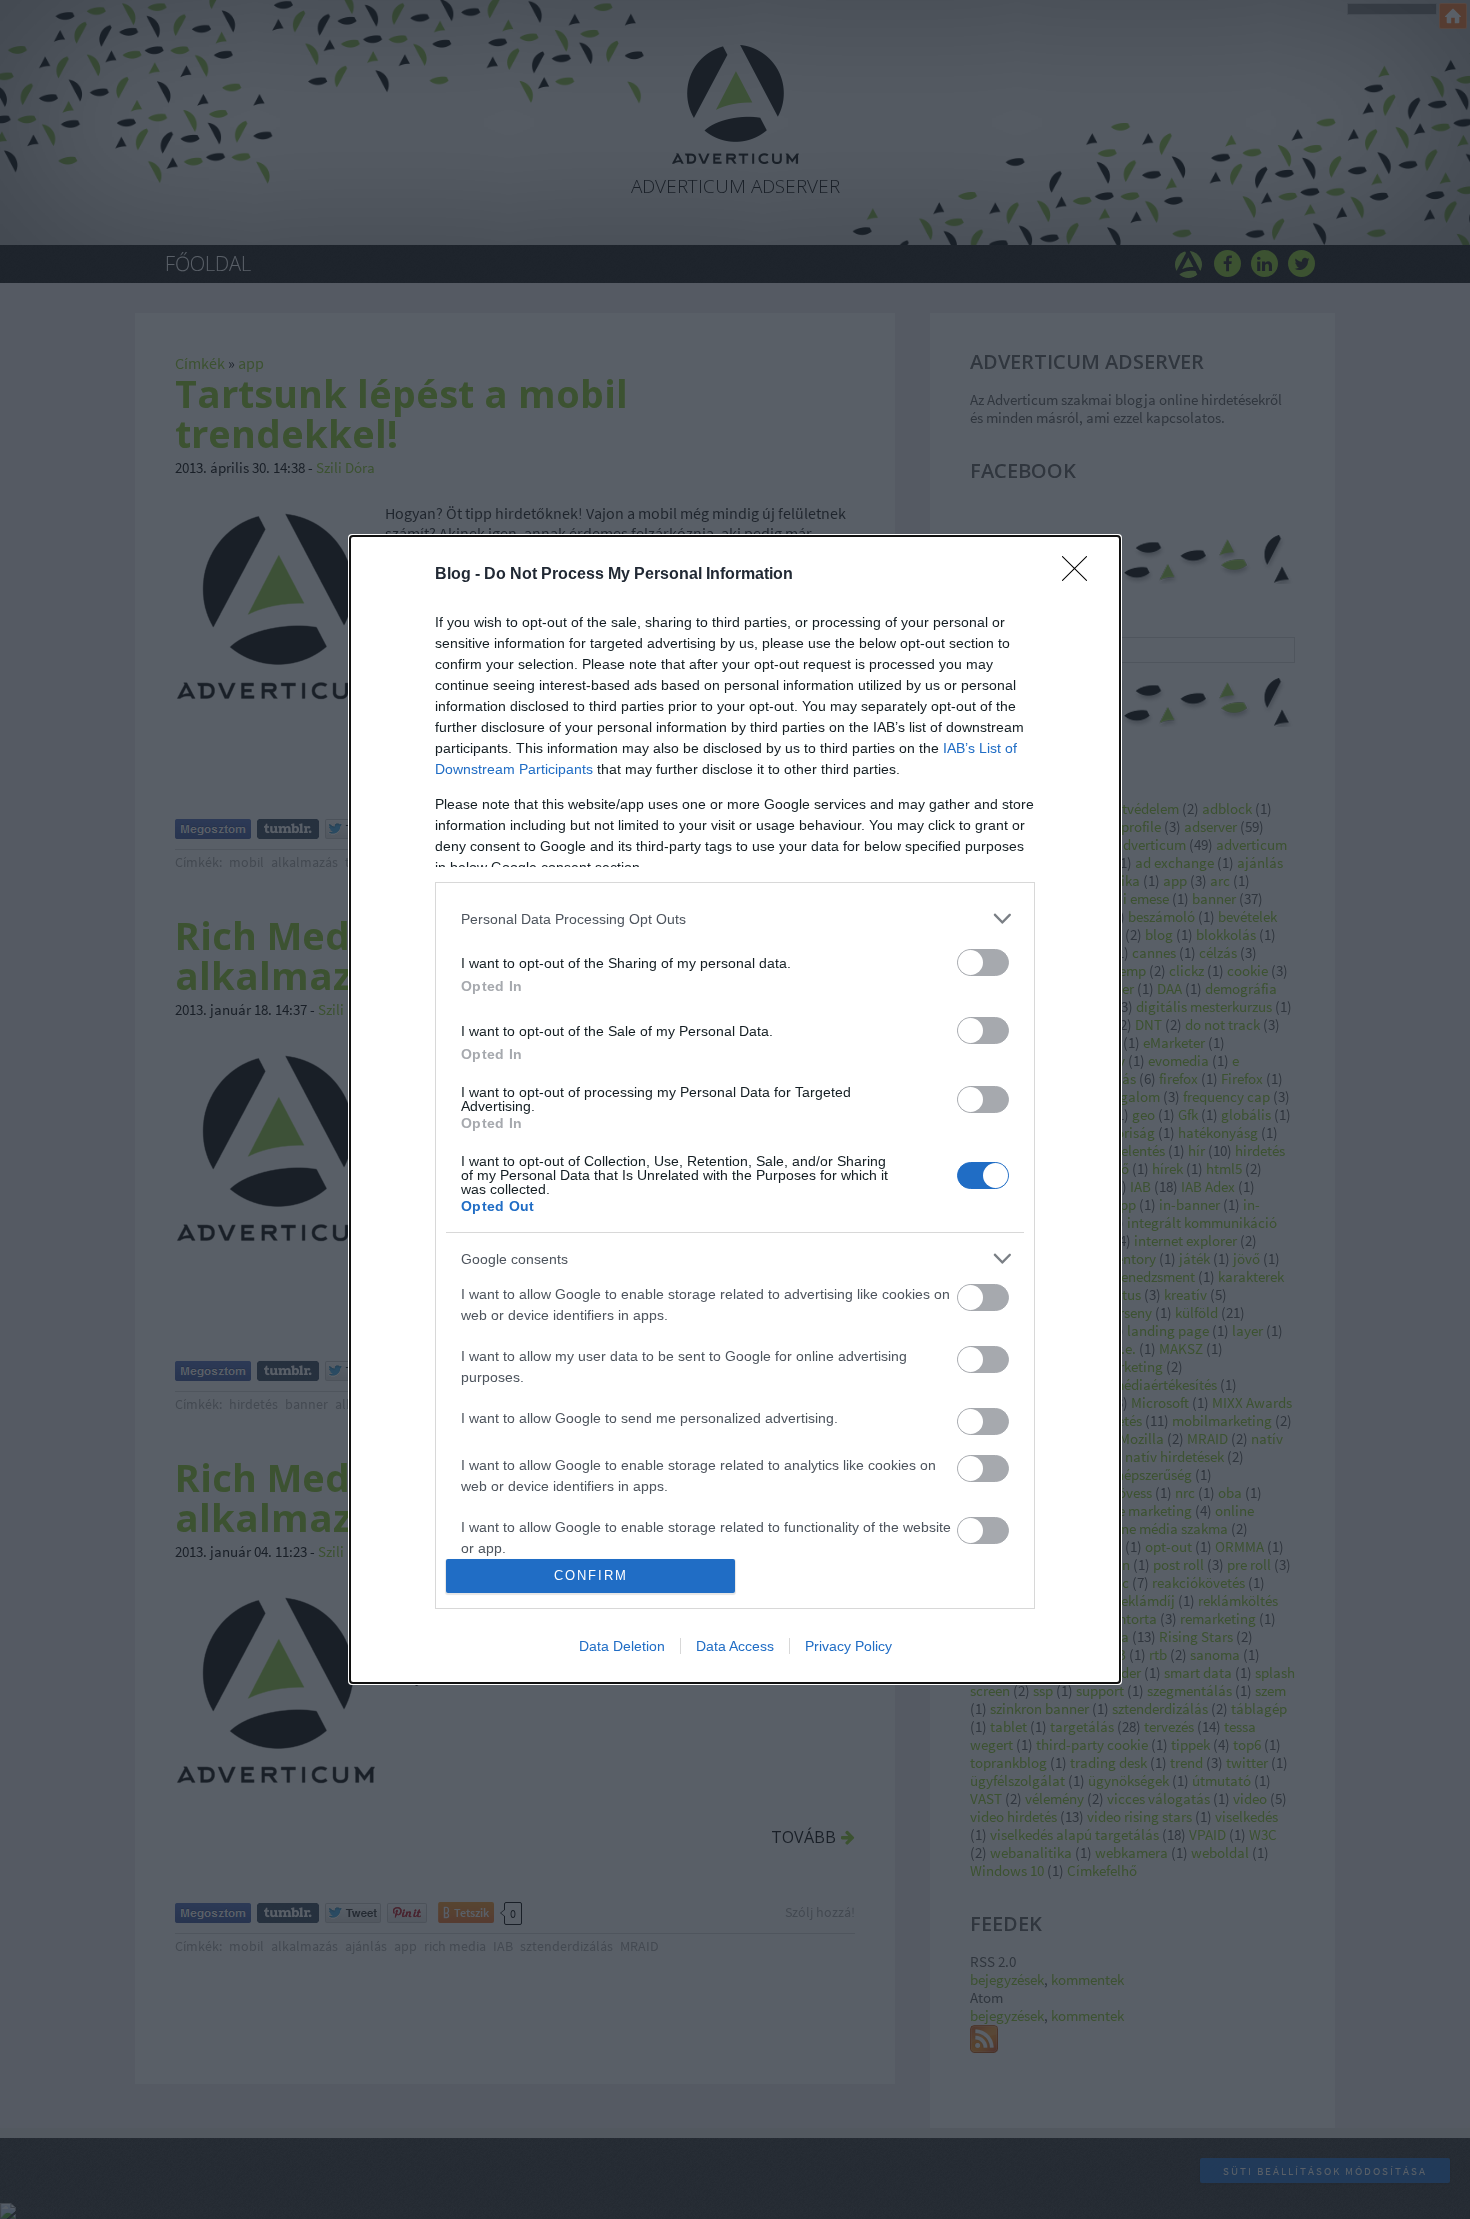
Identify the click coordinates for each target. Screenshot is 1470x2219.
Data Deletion (622, 1646)
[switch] (983, 962)
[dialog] (735, 1109)
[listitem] (735, 918)
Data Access (735, 1646)
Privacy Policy (848, 1646)
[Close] (1081, 575)
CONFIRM (591, 1575)
